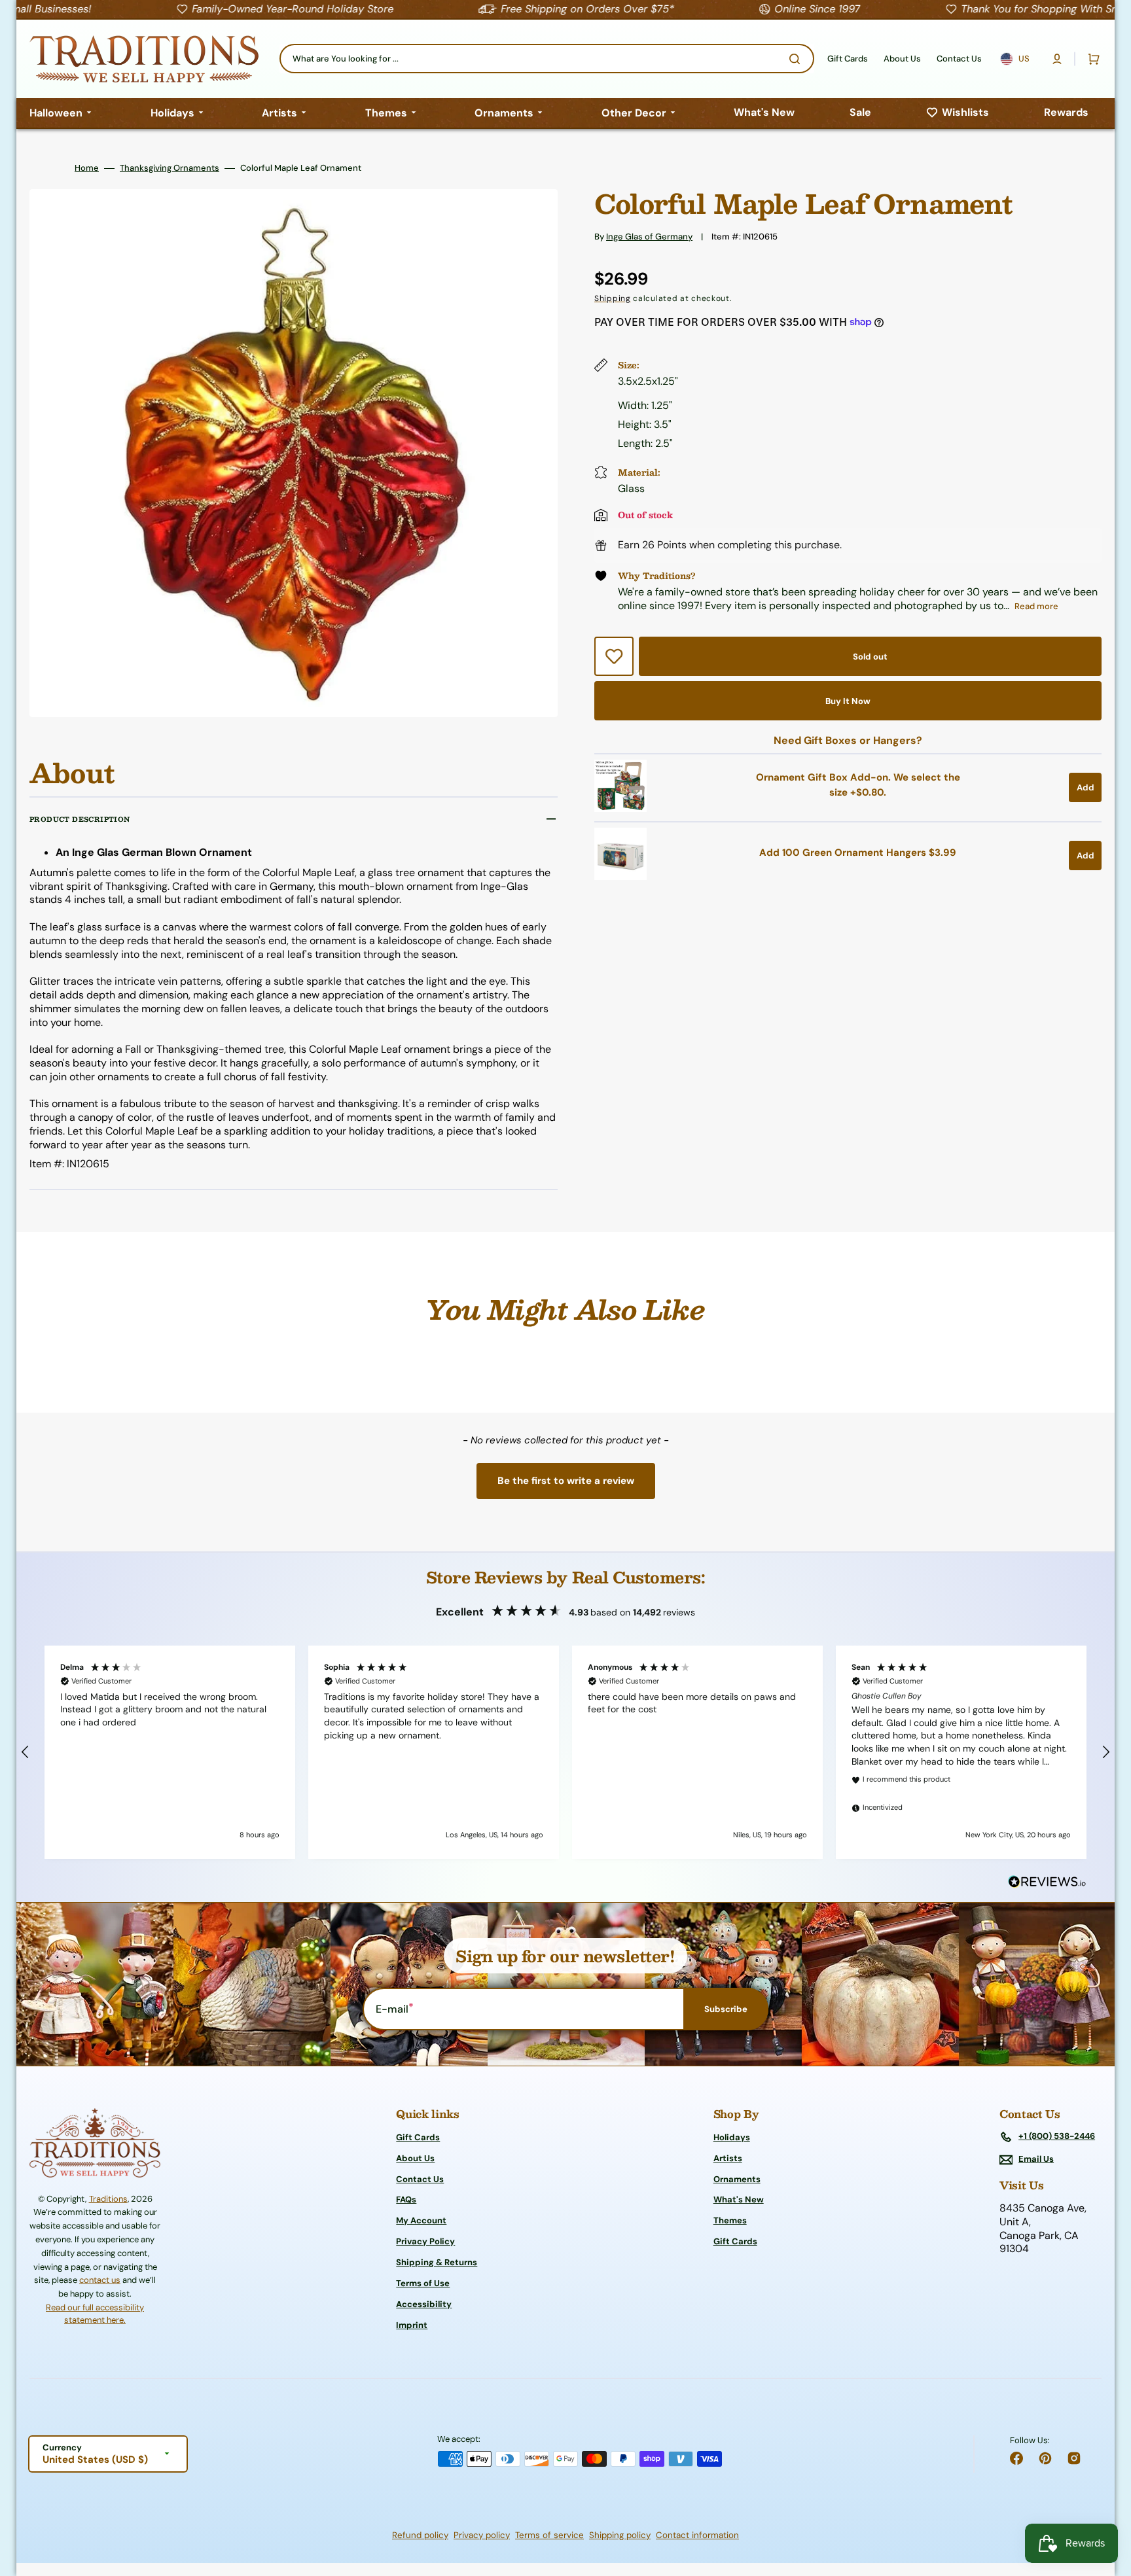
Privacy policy (482, 2535)
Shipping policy (620, 2535)
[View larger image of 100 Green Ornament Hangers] (620, 876)
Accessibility (424, 2304)
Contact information (697, 2535)
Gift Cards (418, 2138)
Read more (1036, 606)
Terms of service (549, 2535)
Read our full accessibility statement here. (95, 2314)
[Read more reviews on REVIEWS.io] (1047, 1882)
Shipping (613, 298)
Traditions (108, 2199)
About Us (415, 2158)
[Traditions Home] (144, 59)
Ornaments (737, 2179)
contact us (100, 2280)
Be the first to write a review (566, 1481)
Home (87, 168)
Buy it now (848, 701)
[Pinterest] (1045, 2458)
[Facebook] (1016, 2458)
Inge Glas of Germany (649, 237)
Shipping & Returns (437, 2262)
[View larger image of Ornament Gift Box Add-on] (620, 808)
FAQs (406, 2199)
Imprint (412, 2325)
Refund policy (420, 2535)
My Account (421, 2220)
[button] (1057, 59)
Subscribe (726, 2009)
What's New (739, 2199)
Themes (730, 2220)
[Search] (797, 59)
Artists (728, 2158)
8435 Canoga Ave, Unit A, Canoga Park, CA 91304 (1043, 2229)
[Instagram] (1074, 2458)
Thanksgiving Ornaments (170, 168)
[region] (565, 1752)
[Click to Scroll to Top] (1107, 2500)
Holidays (732, 2138)
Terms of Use (423, 2283)
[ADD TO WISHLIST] (614, 656)
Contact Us (420, 2179)
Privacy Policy (425, 2241)
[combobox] (547, 59)
